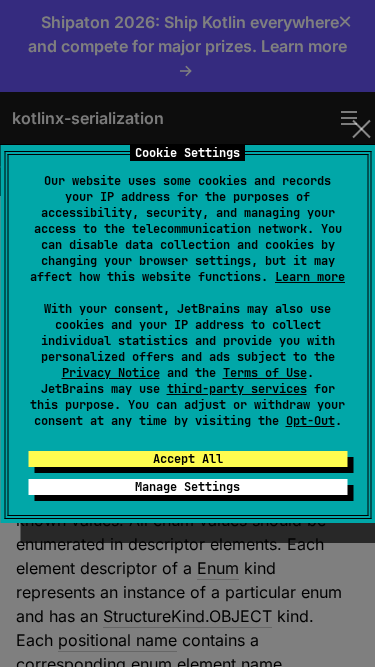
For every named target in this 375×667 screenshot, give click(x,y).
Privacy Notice (111, 373)
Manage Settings (187, 487)
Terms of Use (265, 373)
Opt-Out (310, 421)
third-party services (237, 389)
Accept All (188, 459)
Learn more (310, 277)
